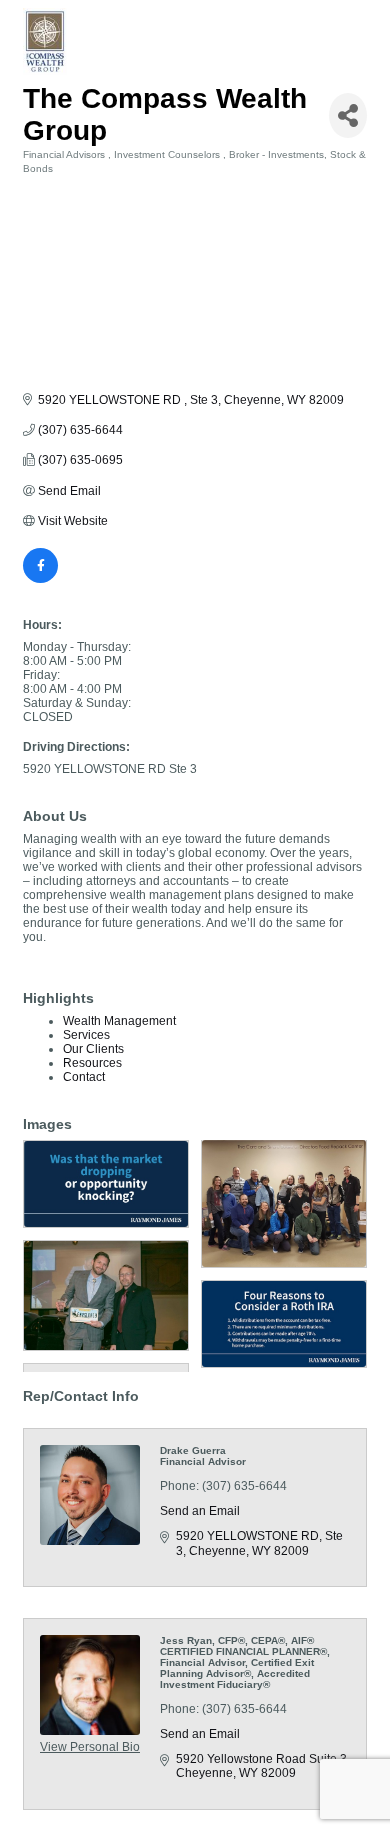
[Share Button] (348, 115)
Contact (84, 1077)
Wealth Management (119, 1021)
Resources (92, 1063)
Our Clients (93, 1049)
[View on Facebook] (40, 579)
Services (86, 1035)
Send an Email (200, 1511)
